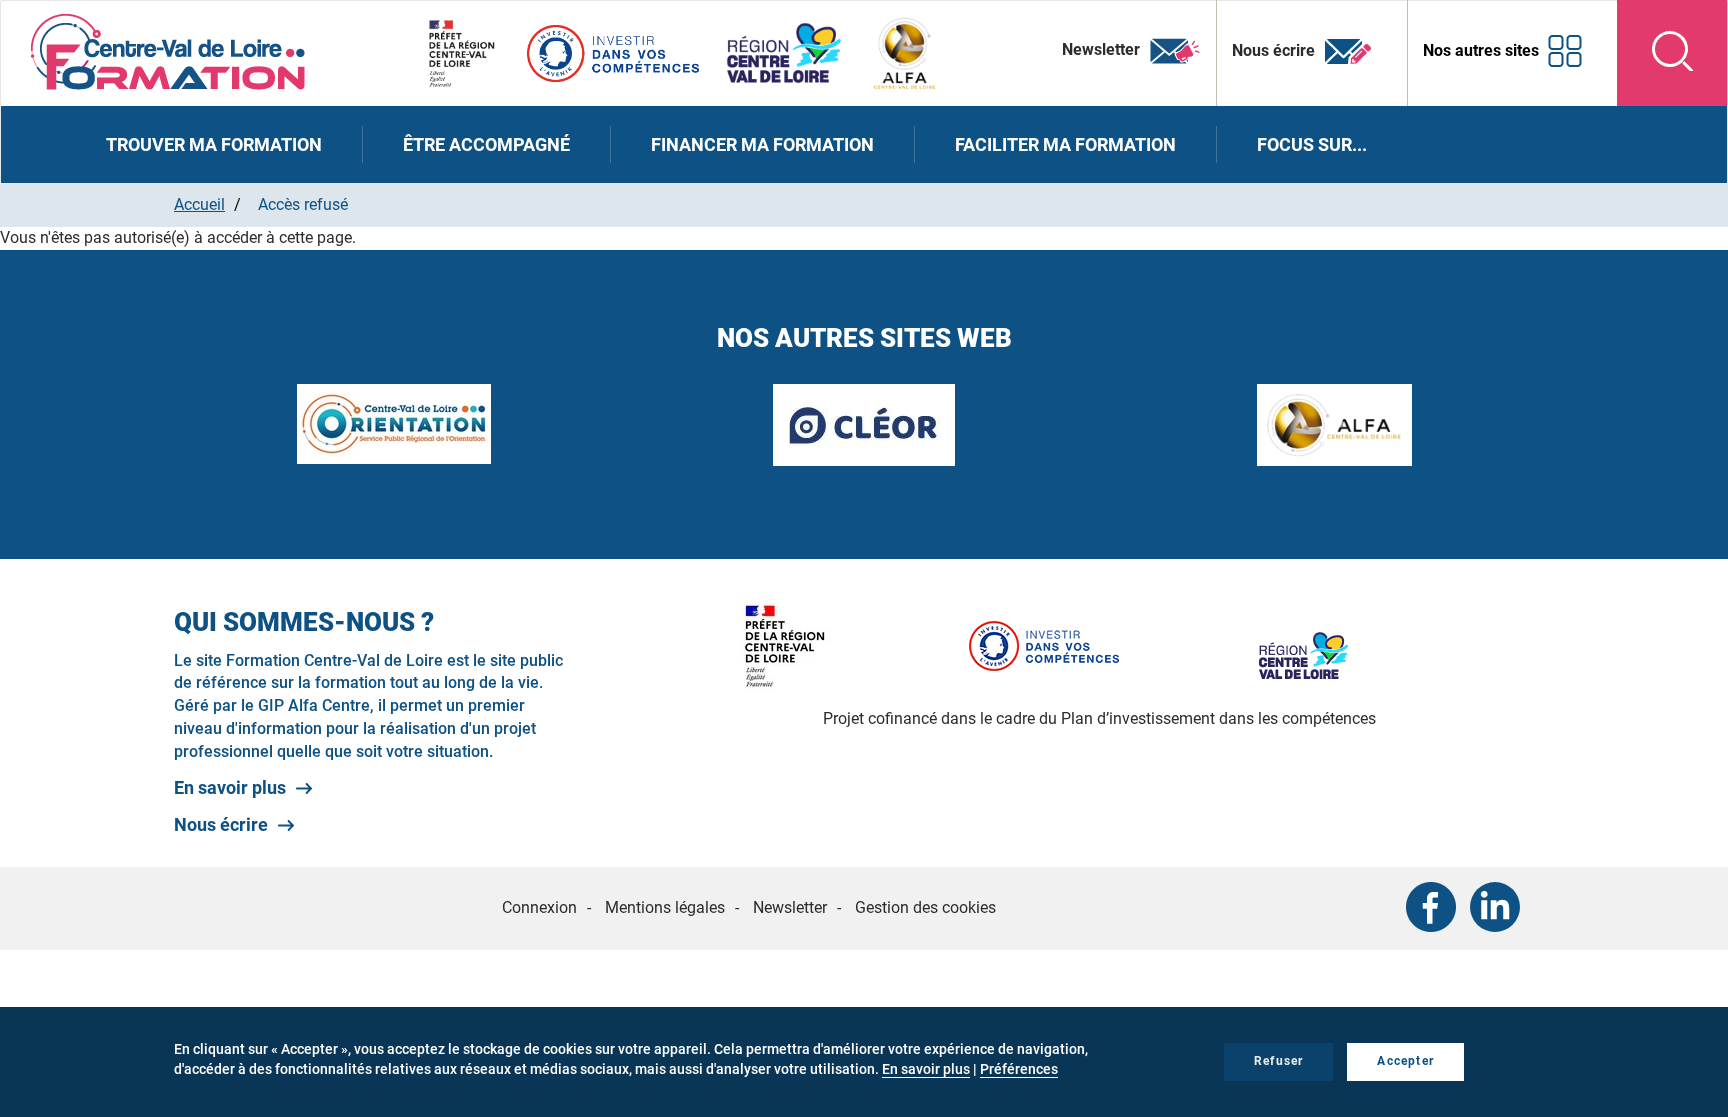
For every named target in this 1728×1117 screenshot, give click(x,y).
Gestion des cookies (925, 907)
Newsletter (1103, 49)
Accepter (1405, 1061)
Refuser (1278, 1061)
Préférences (1019, 1069)
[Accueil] (168, 51)
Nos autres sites (1481, 50)
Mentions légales (665, 907)
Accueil (199, 204)
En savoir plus (230, 787)
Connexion (539, 907)
